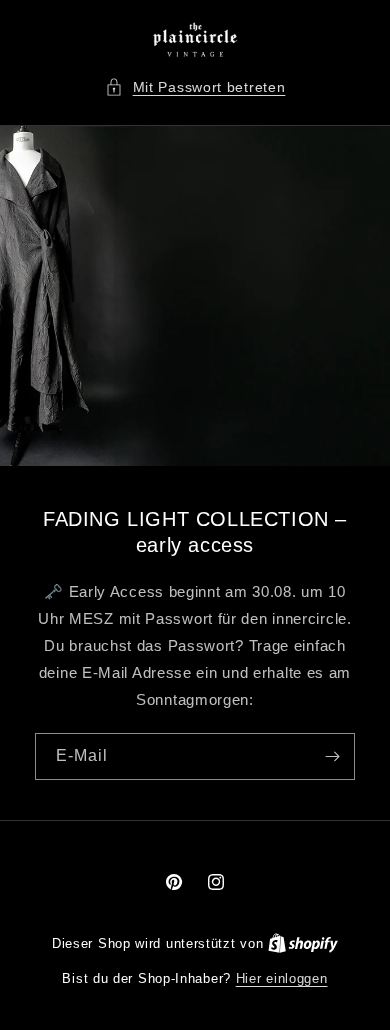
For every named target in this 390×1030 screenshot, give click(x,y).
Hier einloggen (282, 978)
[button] (195, 87)
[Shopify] (303, 943)
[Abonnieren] (332, 756)
